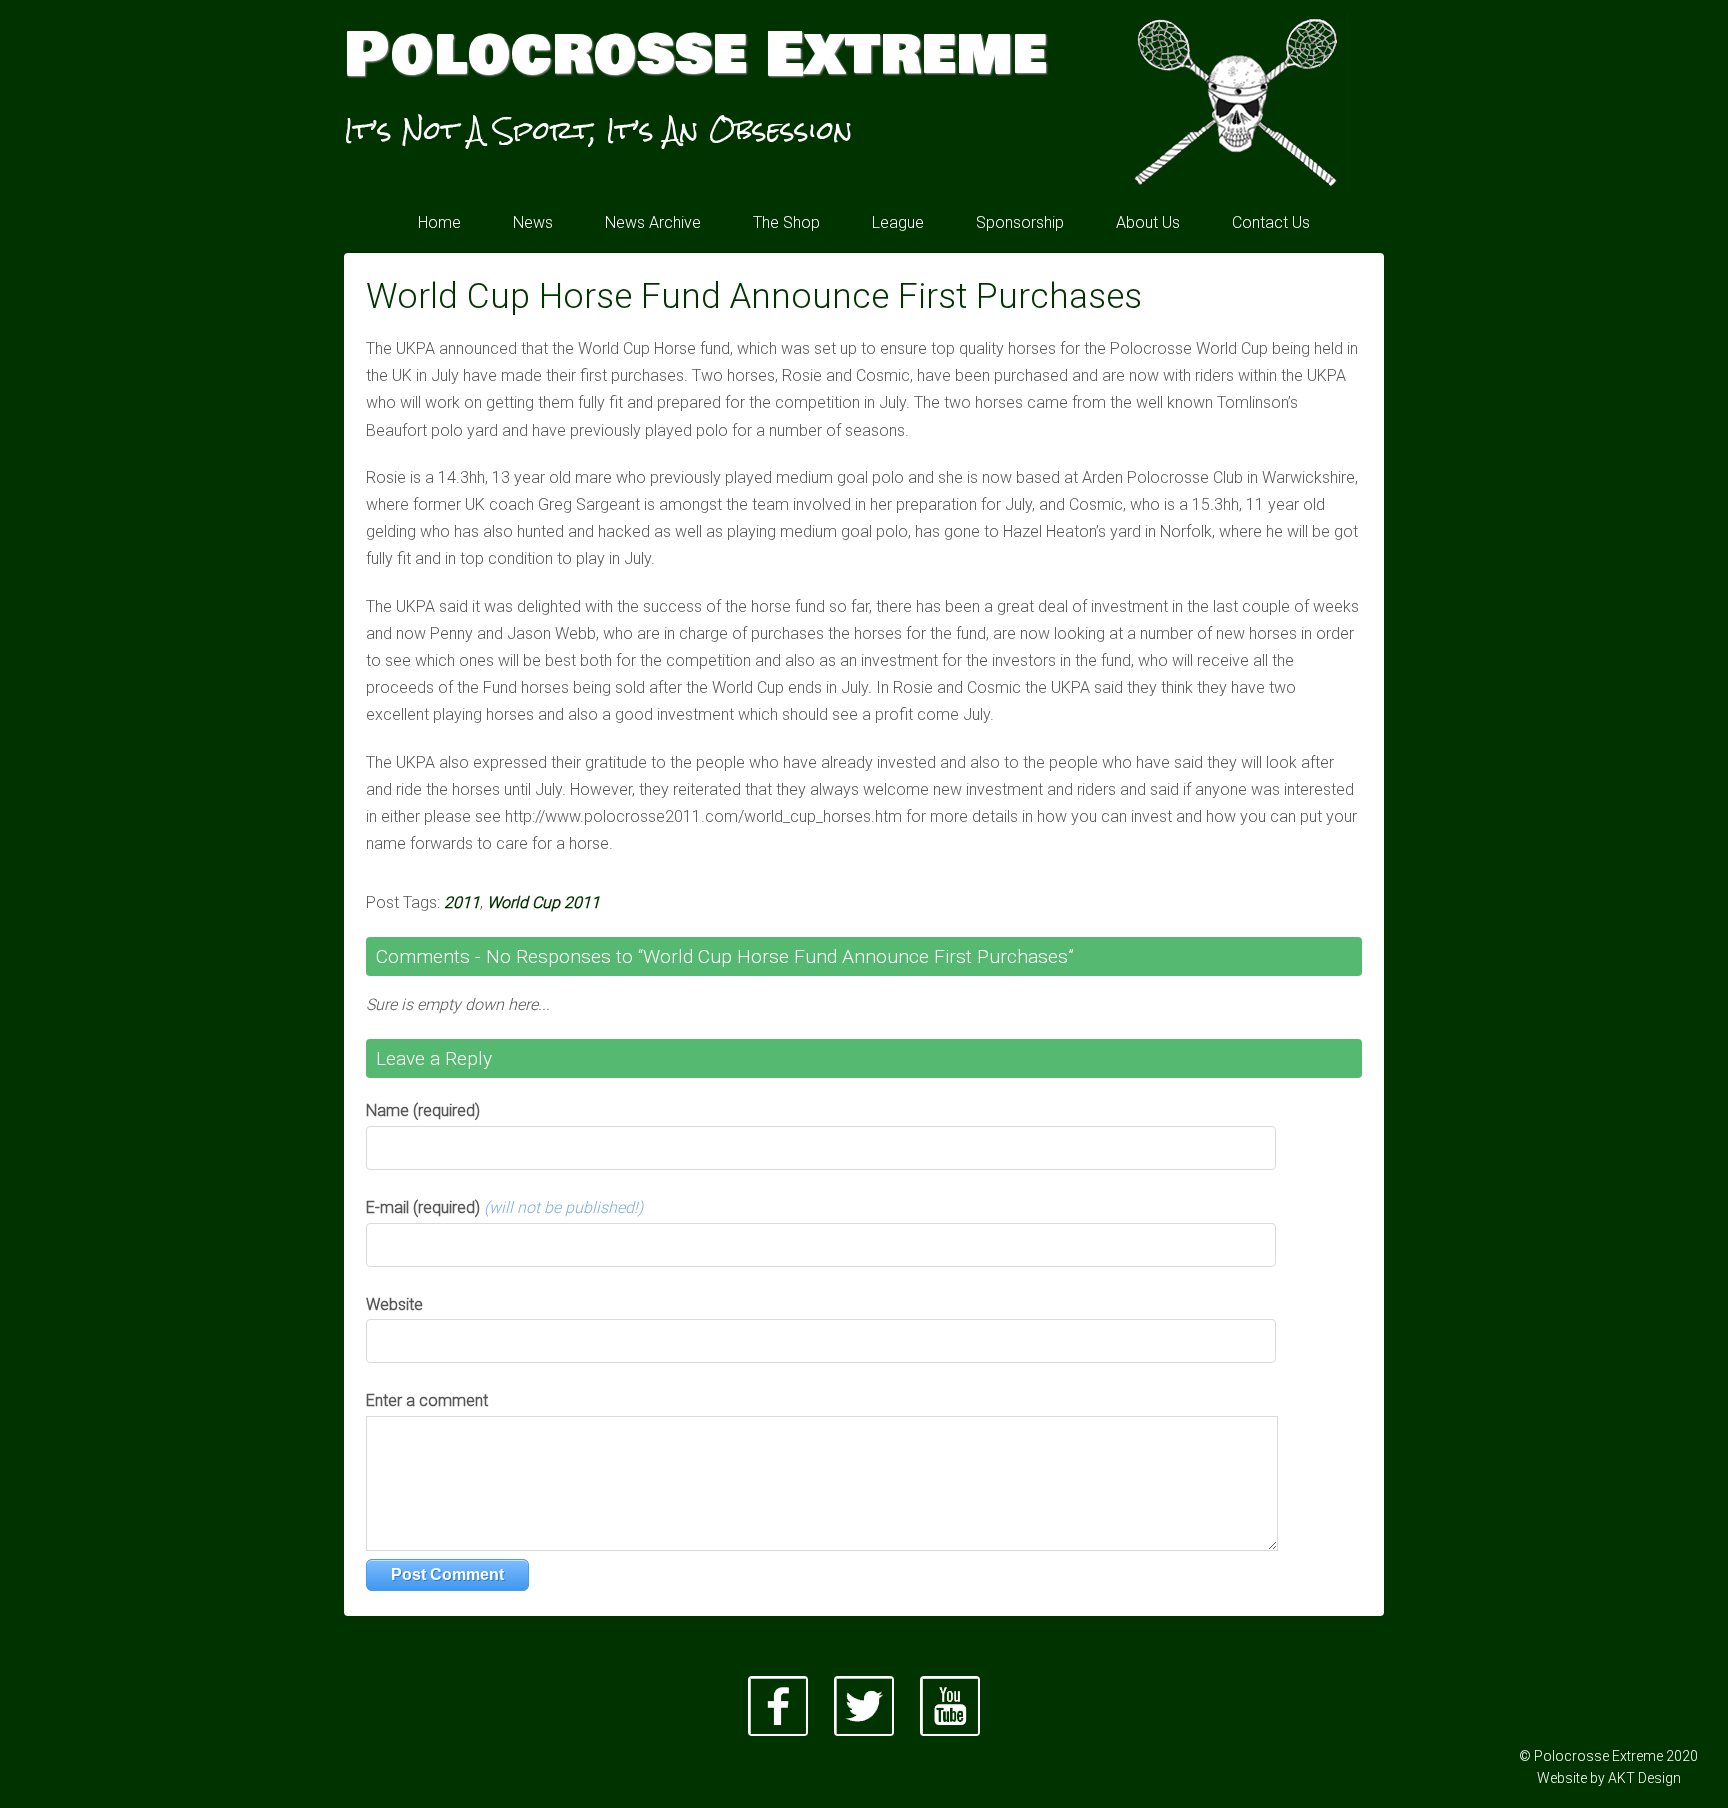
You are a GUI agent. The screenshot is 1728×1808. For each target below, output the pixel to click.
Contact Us (1271, 222)
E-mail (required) (504, 1207)
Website (394, 1304)
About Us (1148, 222)
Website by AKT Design (1609, 1778)
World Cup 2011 (543, 902)
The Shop (786, 222)
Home (439, 222)
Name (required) (423, 1110)
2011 (462, 902)
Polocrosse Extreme (695, 55)
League (898, 222)
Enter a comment (427, 1400)
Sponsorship (1020, 222)
